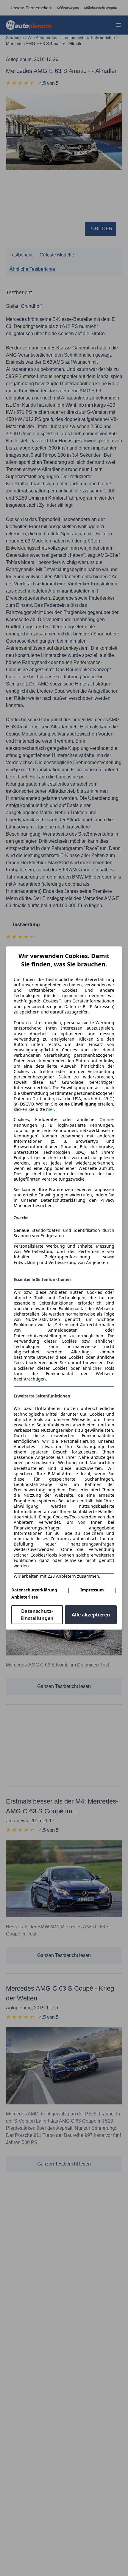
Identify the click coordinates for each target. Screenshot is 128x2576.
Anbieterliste (25, 1597)
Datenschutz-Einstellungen (37, 1615)
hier (50, 1109)
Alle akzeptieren (91, 1615)
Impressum (92, 1590)
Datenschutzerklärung (34, 1590)
